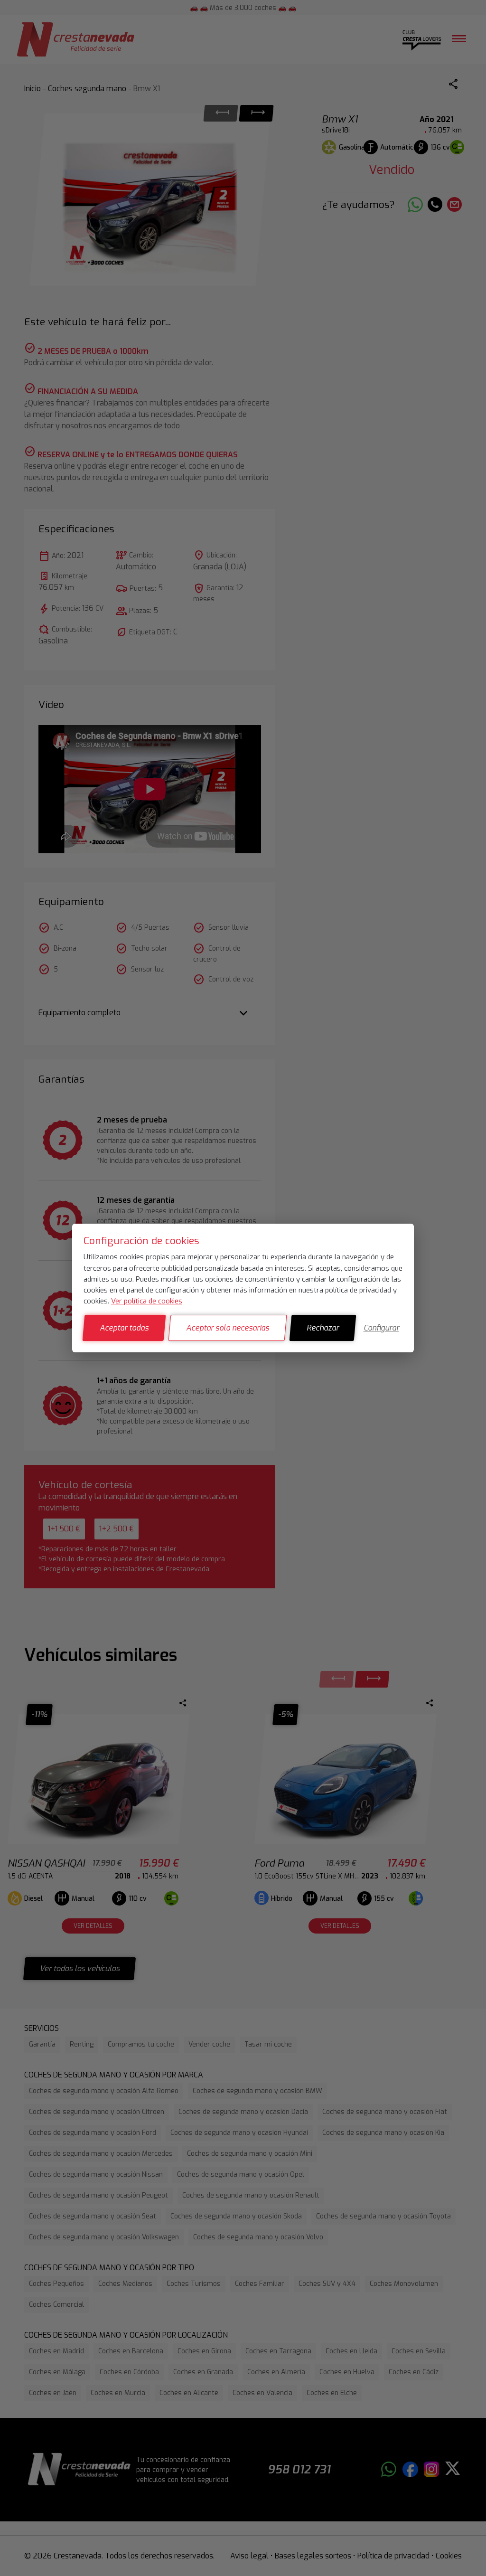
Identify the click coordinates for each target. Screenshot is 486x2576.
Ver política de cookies (147, 1301)
